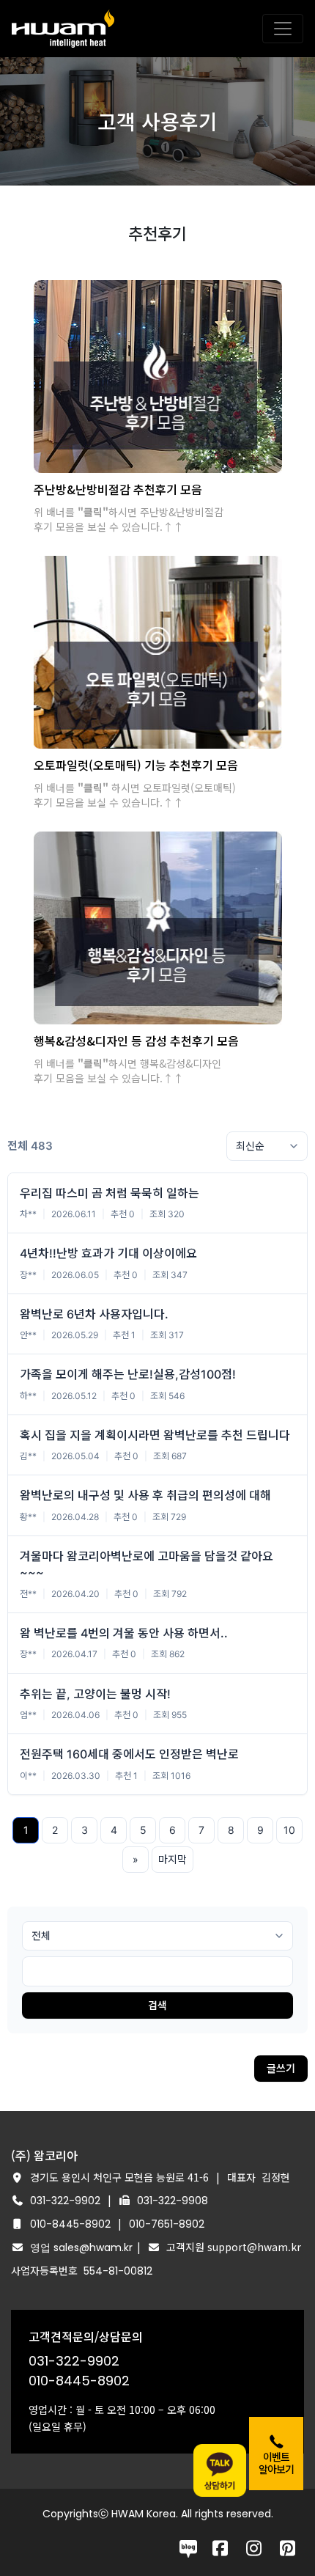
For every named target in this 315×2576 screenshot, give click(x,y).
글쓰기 (281, 2068)
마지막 (173, 1859)
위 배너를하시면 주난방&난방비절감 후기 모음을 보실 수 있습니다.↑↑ (129, 519)
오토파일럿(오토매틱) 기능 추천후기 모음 (136, 765)
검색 (157, 2005)
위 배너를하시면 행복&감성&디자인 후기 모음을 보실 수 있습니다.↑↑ (127, 1071)
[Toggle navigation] (283, 29)
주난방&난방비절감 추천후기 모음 (118, 489)
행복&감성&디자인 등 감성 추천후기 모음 (136, 1041)
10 (289, 1830)
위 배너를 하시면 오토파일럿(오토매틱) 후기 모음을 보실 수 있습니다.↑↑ (135, 795)
